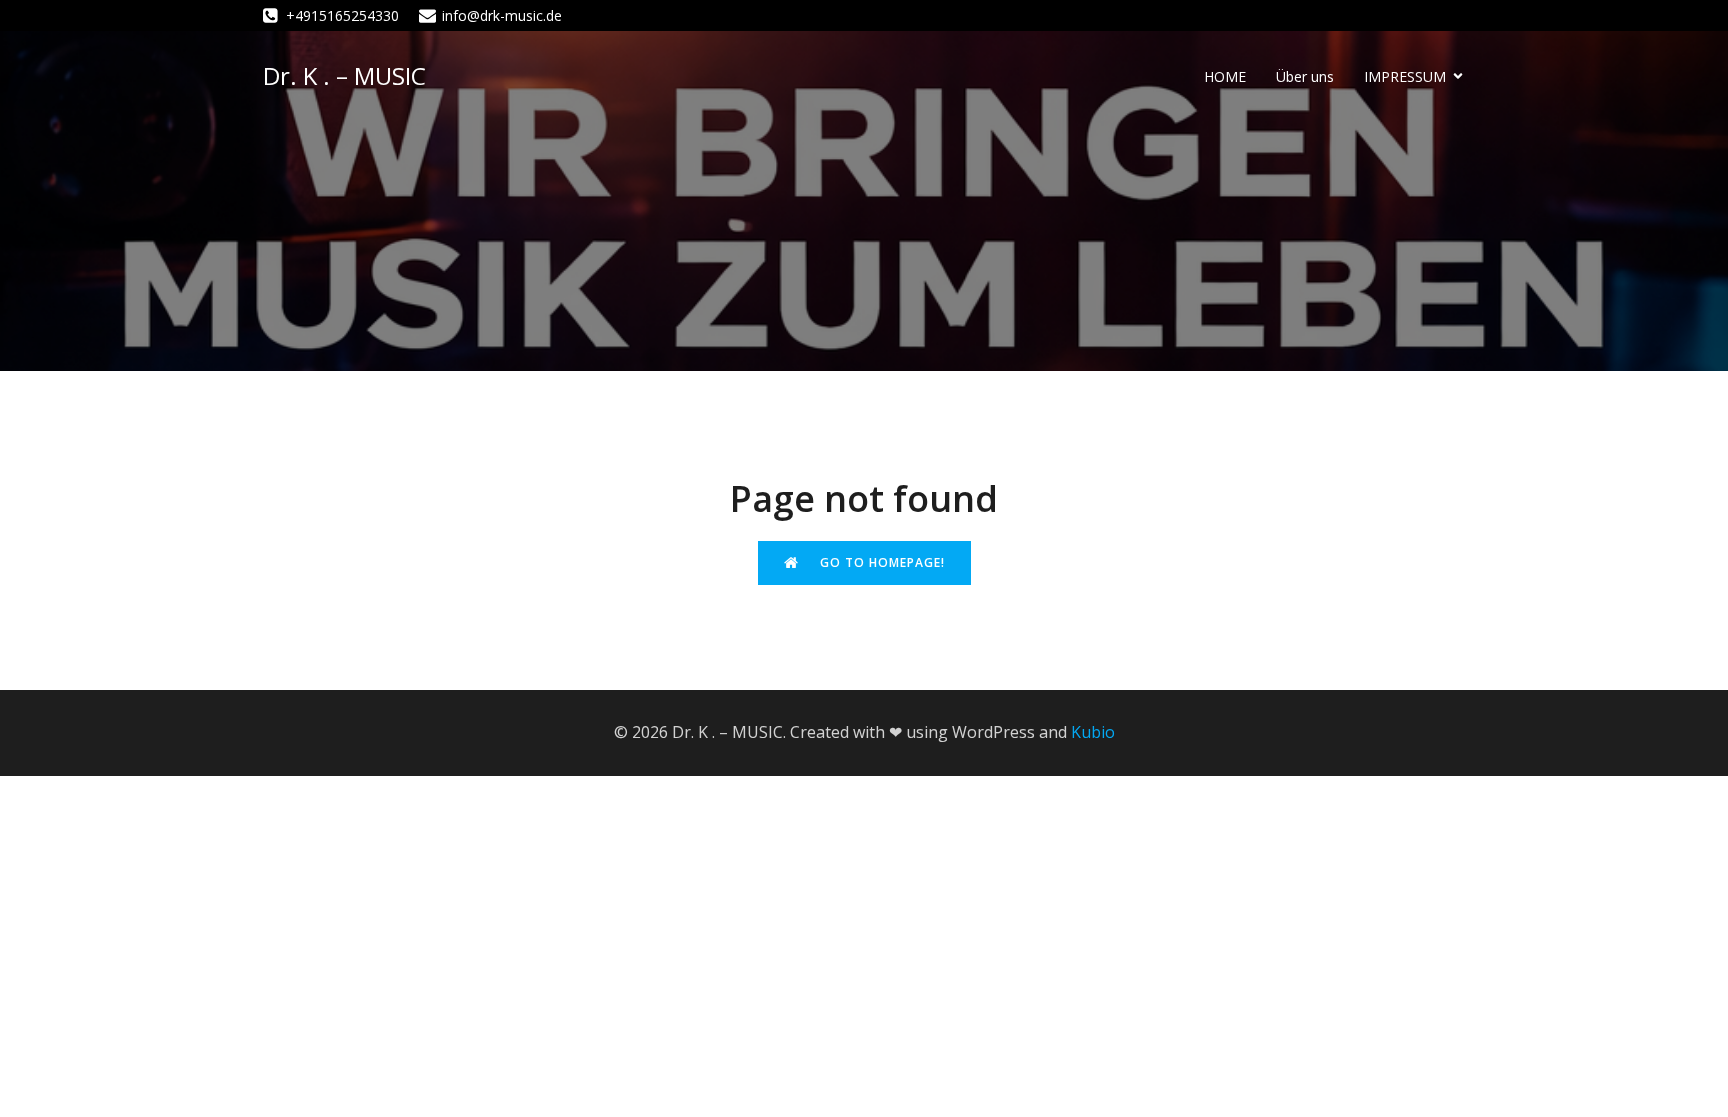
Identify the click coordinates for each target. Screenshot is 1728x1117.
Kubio (1093, 732)
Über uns (1305, 76)
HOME (1225, 76)
